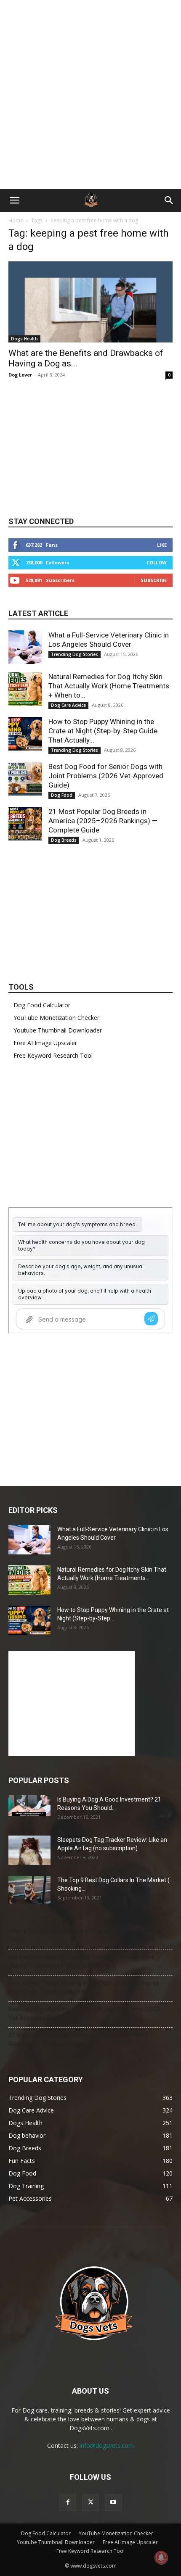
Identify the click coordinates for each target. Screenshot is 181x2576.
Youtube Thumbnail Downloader (58, 1030)
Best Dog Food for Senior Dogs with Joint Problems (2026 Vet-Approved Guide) (106, 776)
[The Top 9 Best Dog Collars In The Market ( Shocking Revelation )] (29, 1890)
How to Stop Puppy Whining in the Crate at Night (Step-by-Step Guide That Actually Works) (85, 1987)
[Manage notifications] (161, 2558)
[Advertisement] (90, 95)
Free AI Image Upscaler (45, 1043)
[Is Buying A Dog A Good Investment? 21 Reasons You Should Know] (29, 1806)
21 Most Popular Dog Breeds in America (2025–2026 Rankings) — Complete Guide (103, 821)
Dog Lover (20, 375)
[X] (90, 2502)
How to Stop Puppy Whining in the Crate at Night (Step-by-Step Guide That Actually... (103, 731)
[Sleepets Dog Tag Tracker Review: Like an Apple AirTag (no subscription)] (29, 1850)
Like (162, 545)
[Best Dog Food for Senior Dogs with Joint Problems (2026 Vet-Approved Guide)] (25, 779)
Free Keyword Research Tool (53, 1055)
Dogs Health (24, 339)
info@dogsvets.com (107, 2446)
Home (16, 220)
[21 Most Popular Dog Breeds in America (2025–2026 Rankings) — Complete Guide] (25, 824)
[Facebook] (68, 2502)
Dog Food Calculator (42, 1005)
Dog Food (62, 795)
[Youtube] (113, 2502)
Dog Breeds (64, 840)
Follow (157, 562)
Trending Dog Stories (75, 654)
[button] (14, 200)
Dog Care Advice (68, 705)
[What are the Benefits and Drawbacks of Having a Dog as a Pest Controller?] (90, 302)
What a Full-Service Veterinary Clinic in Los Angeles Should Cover (85, 1935)
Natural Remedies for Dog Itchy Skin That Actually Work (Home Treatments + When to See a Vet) (82, 1961)
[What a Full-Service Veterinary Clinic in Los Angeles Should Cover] (25, 647)
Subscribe (154, 580)
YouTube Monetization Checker (56, 1018)
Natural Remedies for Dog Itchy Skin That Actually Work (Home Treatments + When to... (109, 686)
